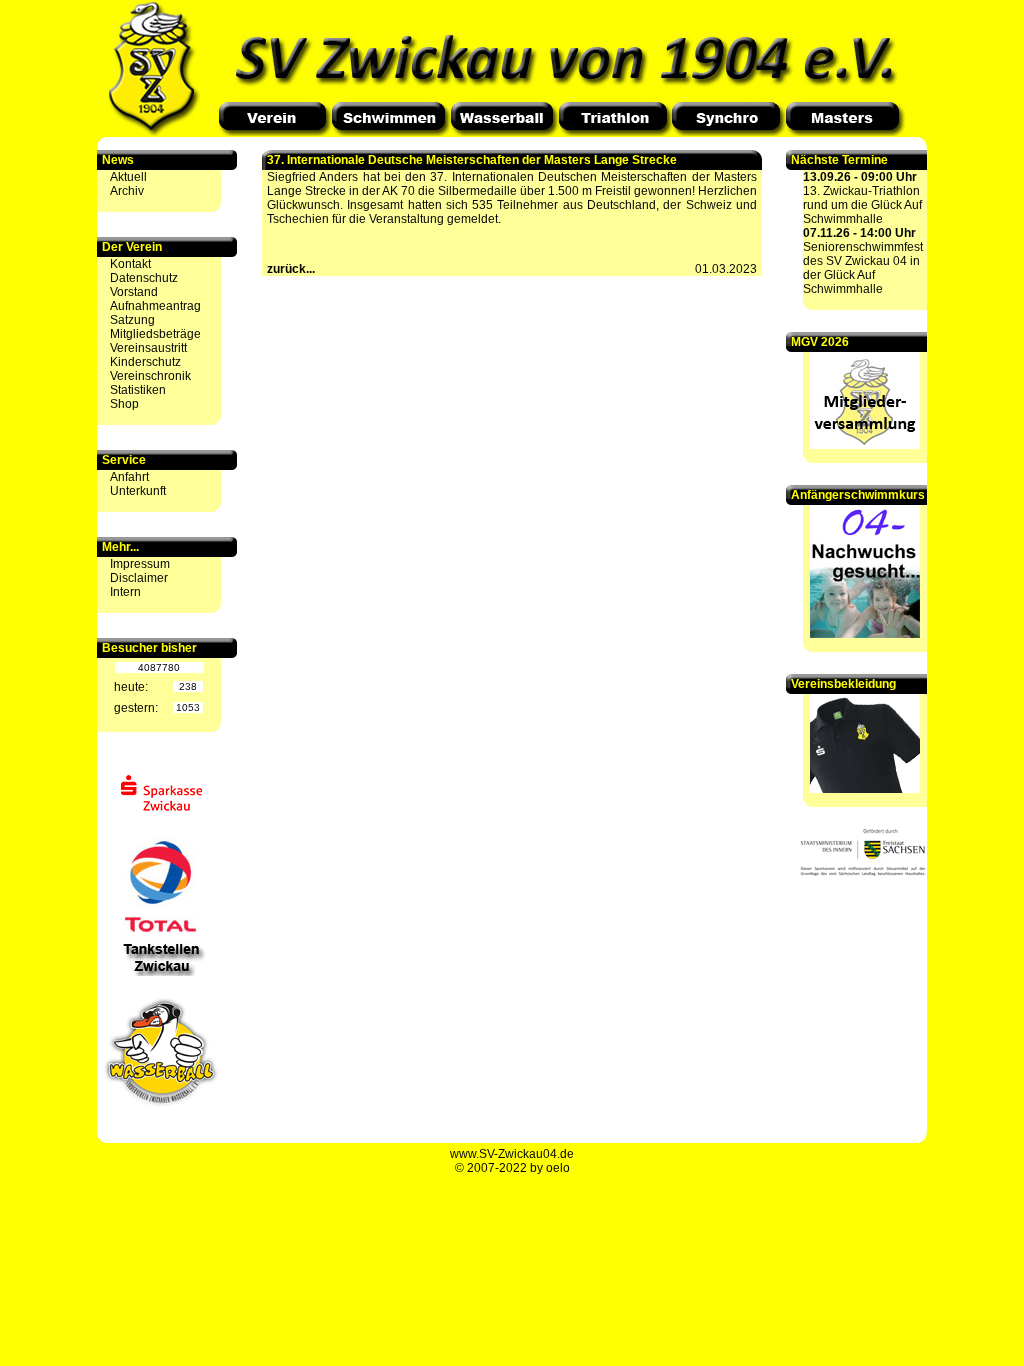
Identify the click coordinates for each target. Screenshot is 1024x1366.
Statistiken (138, 390)
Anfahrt (129, 477)
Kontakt (130, 264)
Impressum (140, 564)
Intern (125, 592)
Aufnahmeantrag (155, 306)
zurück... (291, 269)
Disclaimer (139, 578)
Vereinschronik (150, 376)
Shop (124, 404)
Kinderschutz (145, 362)
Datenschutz (144, 278)
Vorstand (134, 292)
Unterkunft (138, 491)
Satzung (132, 320)
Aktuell (128, 177)
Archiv (127, 191)
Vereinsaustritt (148, 348)
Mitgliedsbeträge (155, 334)
